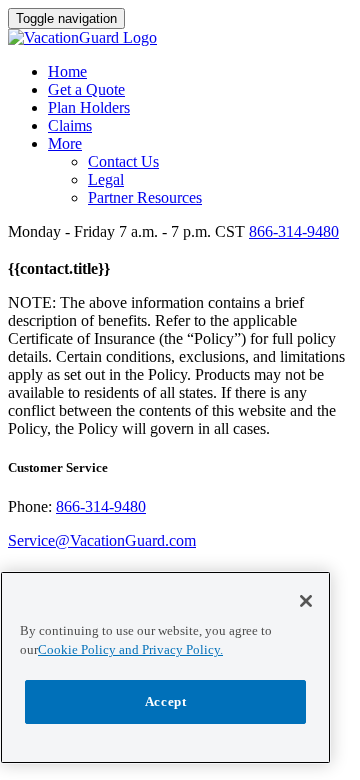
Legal (106, 179)
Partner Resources (145, 197)
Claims (70, 125)
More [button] (65, 143)
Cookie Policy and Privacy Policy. (130, 649)
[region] (165, 667)
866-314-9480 (294, 231)
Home (67, 71)
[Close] (306, 601)
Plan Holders (89, 107)
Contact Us (123, 161)
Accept (166, 701)
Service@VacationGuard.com (102, 540)
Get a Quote (86, 89)
